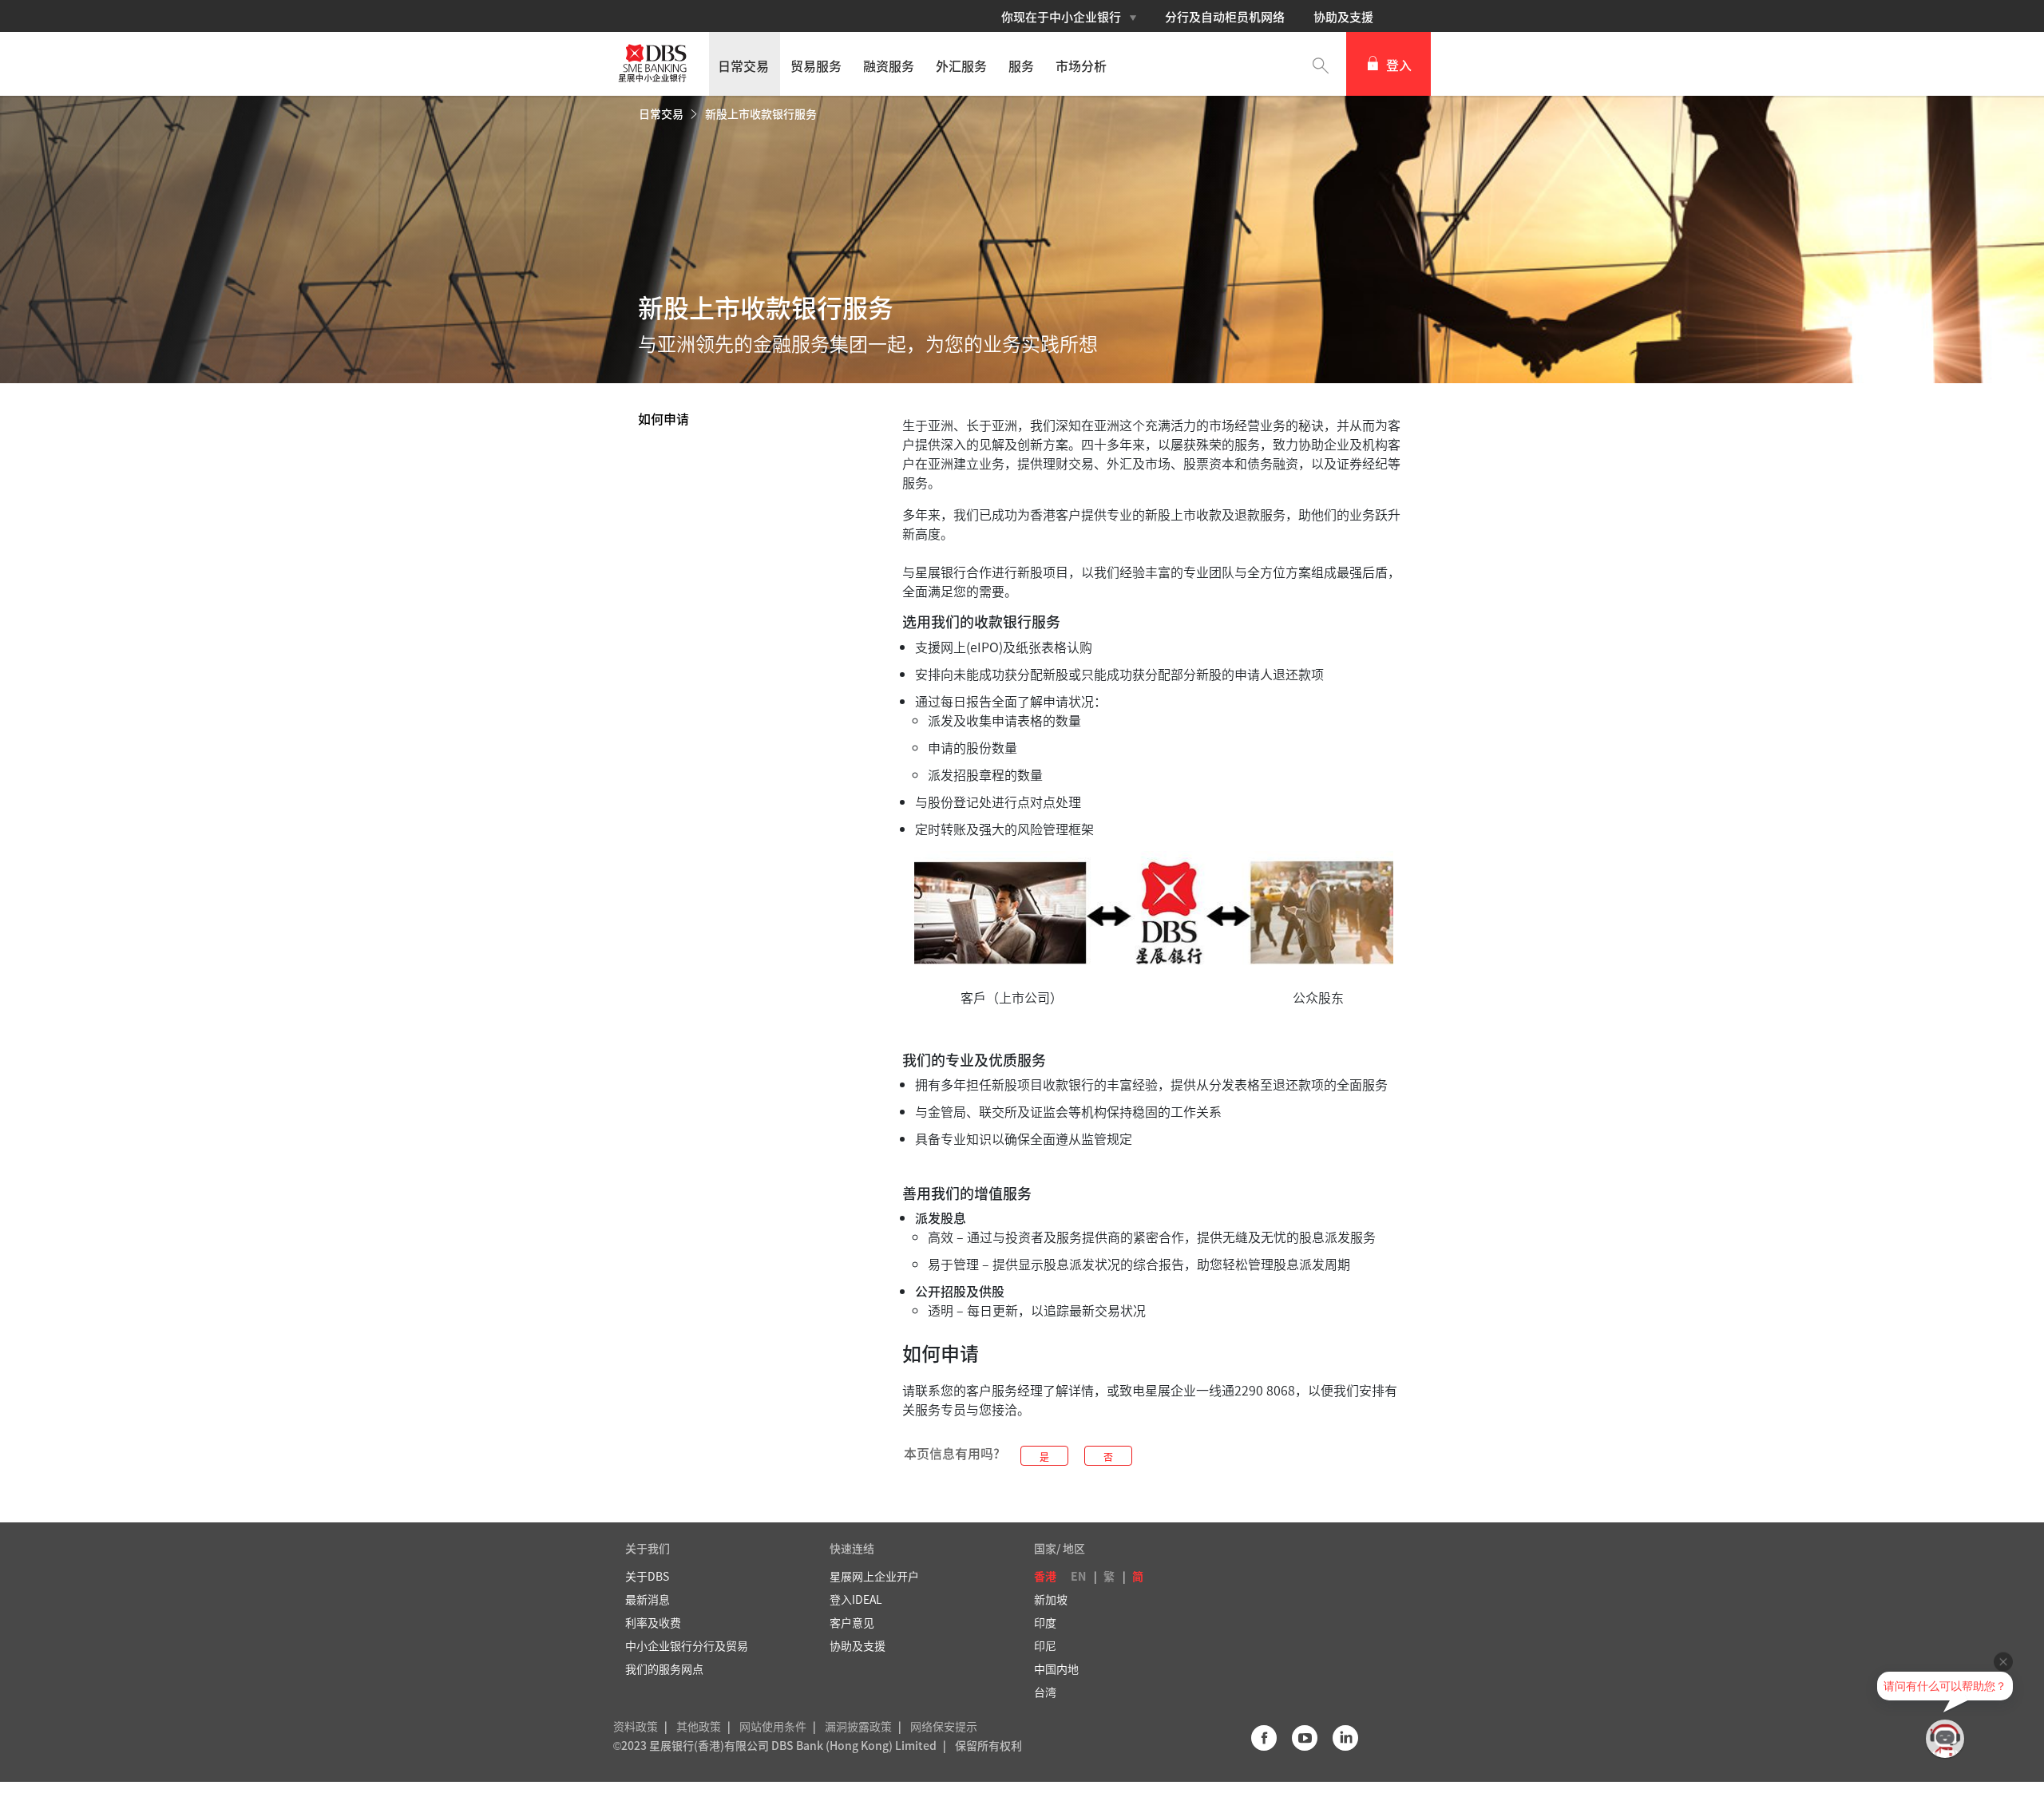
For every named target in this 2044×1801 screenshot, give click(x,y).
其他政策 (699, 1726)
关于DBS (647, 1576)
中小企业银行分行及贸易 (687, 1645)
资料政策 (636, 1726)
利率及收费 (653, 1622)
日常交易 (662, 113)
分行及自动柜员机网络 (1225, 17)
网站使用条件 (773, 1726)
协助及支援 (1343, 17)
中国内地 (1056, 1668)
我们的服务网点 (664, 1668)
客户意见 (852, 1622)
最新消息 (648, 1599)
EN (1078, 1576)
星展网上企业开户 (874, 1576)
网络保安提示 (944, 1726)
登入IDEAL (856, 1599)
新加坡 (1051, 1599)
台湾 (1045, 1692)
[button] (1321, 64)
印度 (1045, 1622)
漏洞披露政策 (858, 1726)
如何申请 (664, 418)
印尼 (1045, 1645)
